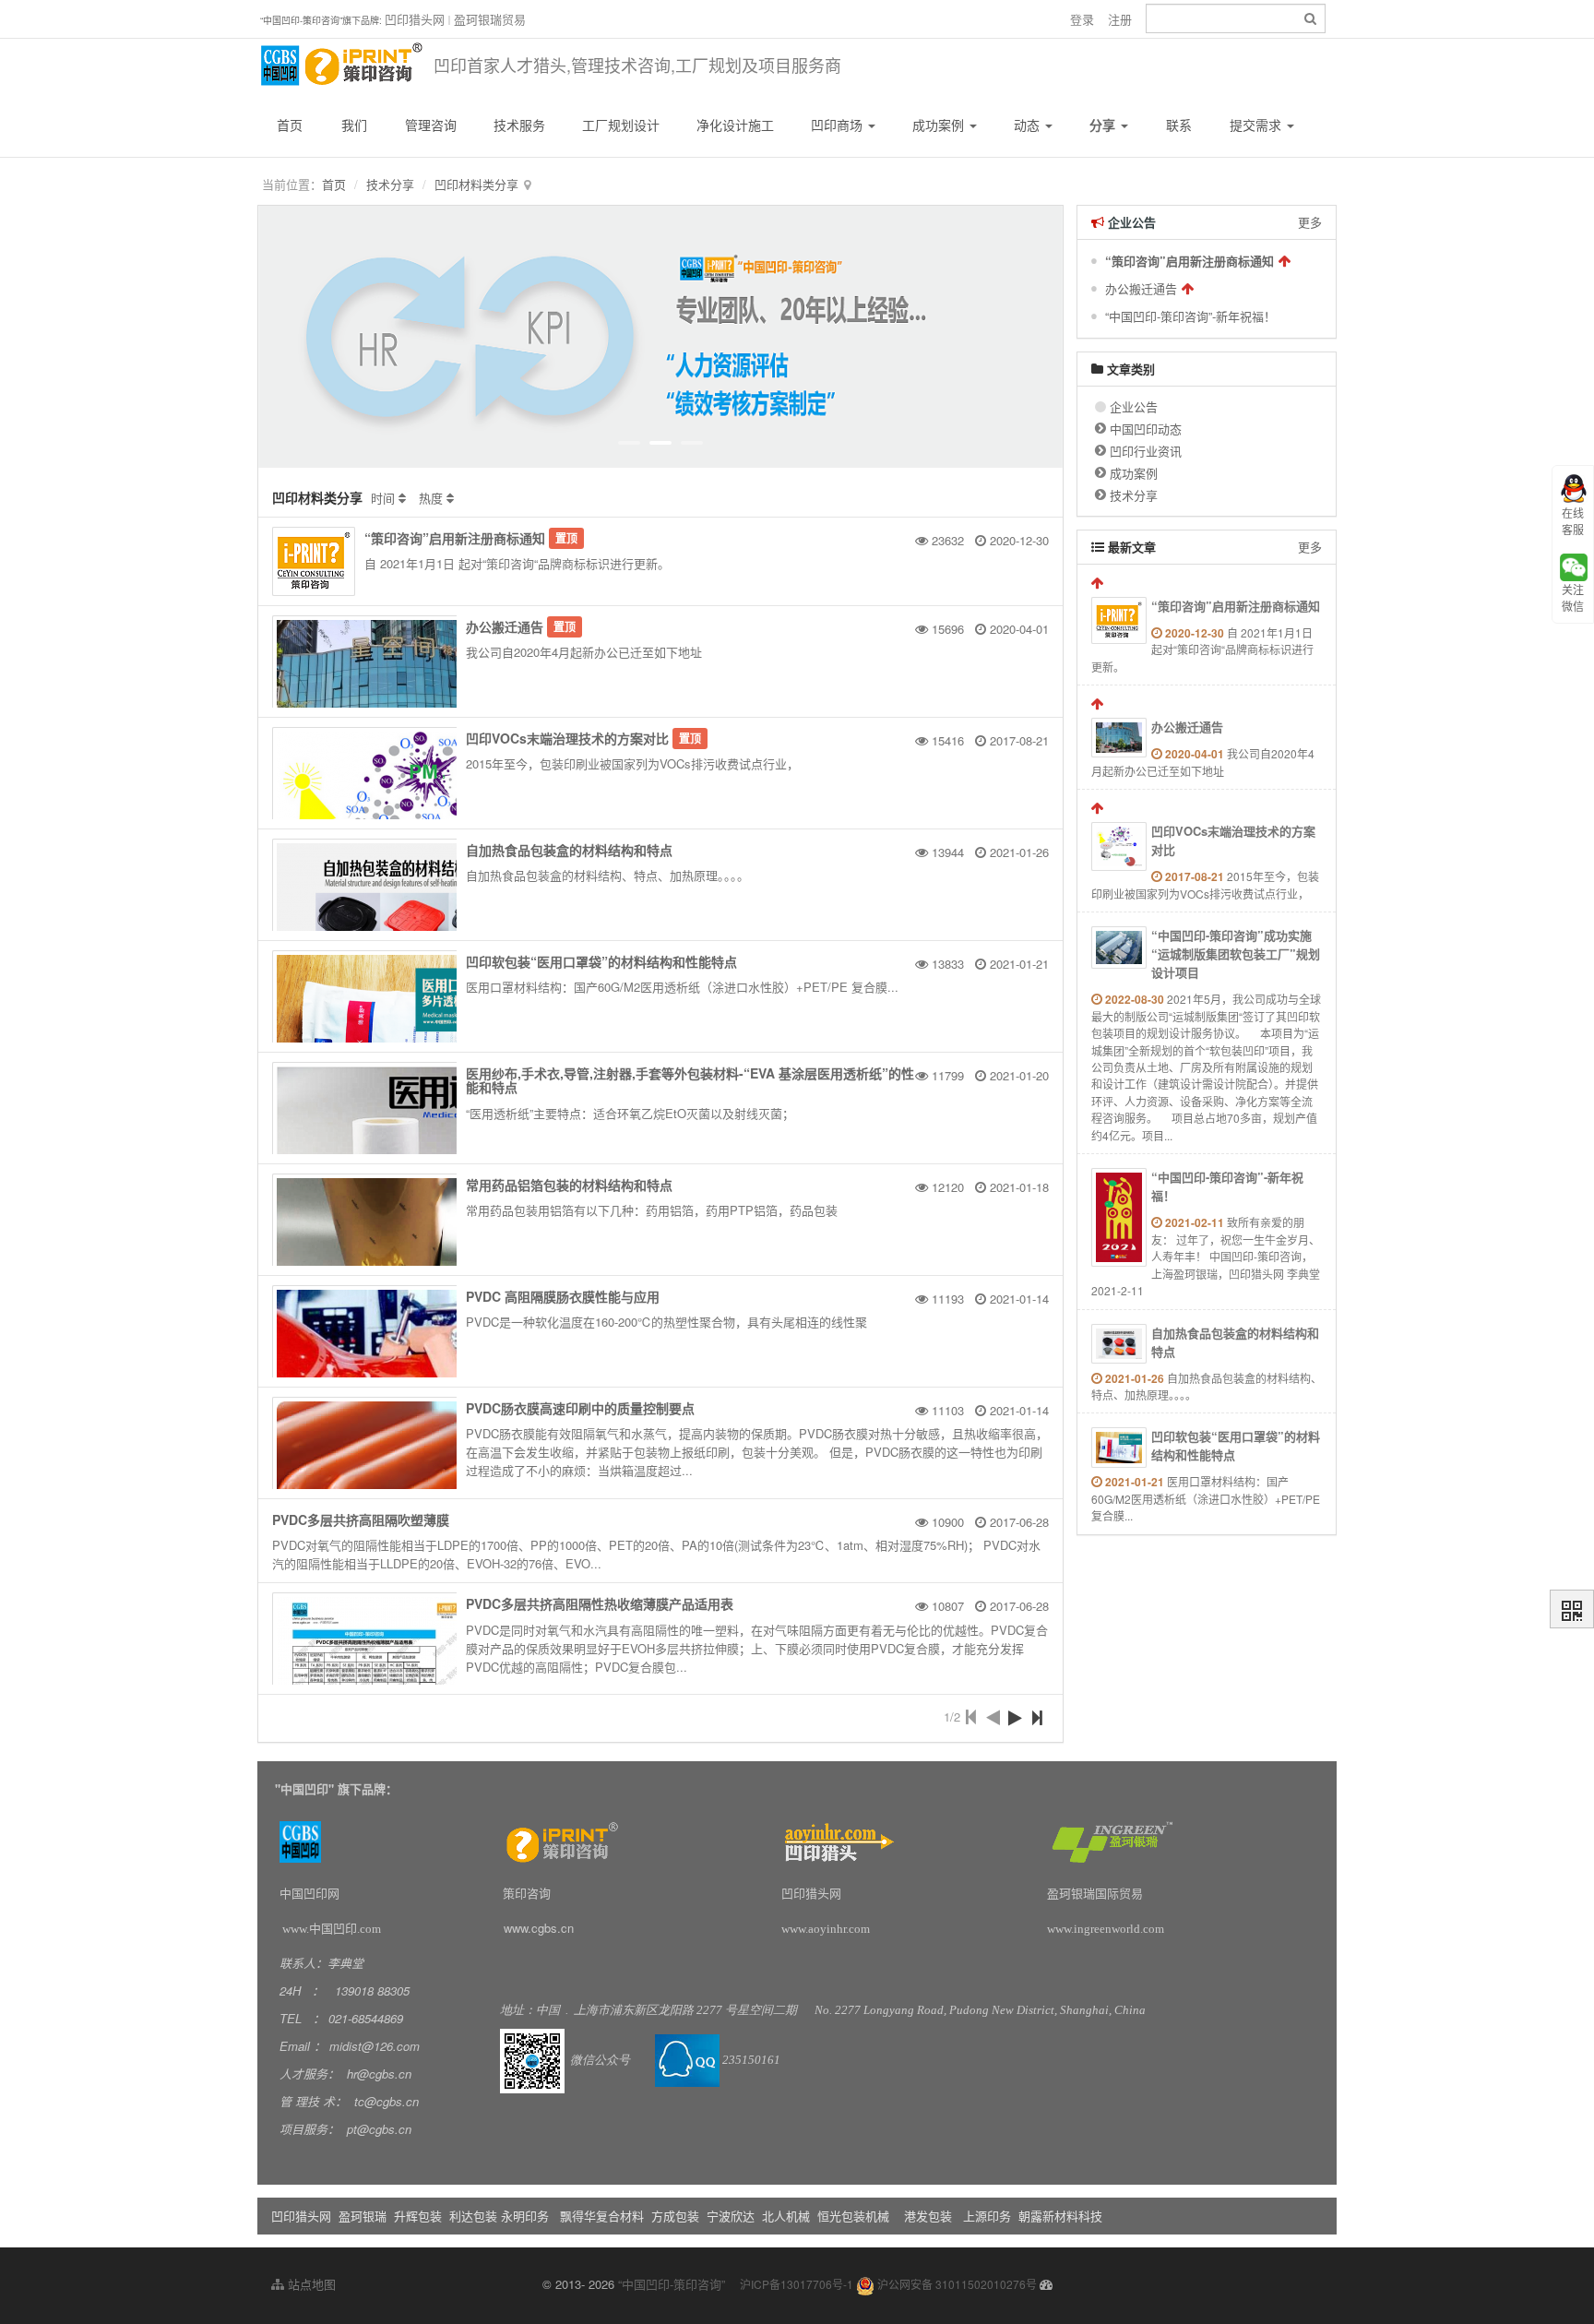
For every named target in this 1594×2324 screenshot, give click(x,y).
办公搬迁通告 (505, 626)
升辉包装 (420, 2216)
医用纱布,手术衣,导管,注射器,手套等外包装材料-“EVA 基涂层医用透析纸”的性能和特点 (690, 1080)
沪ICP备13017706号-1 (797, 2284)
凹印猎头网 (415, 19)
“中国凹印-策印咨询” (672, 2284)
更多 (1310, 222)
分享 (1104, 125)
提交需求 (1257, 125)
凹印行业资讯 (1146, 451)
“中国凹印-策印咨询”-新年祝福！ (1190, 316)
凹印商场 (839, 125)
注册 (1120, 19)
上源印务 (987, 2216)
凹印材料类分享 (476, 184)
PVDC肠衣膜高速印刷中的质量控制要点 (580, 1408)
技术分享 (390, 184)
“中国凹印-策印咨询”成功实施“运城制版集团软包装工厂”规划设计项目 (1236, 953)
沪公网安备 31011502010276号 (956, 2284)
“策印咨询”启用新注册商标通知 (455, 538)
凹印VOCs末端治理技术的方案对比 (567, 738)
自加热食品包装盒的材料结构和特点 (569, 850)
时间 (383, 498)
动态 (1029, 125)
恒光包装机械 (853, 2216)
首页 (290, 125)
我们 (354, 125)
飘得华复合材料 (602, 2216)
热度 (431, 498)
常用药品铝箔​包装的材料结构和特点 (569, 1185)
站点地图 (310, 2284)
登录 (1082, 19)
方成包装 (675, 2216)
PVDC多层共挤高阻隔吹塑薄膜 (361, 1520)
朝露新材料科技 (1060, 2216)
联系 (1179, 125)
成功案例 (940, 125)
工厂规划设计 (621, 125)
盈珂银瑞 (363, 2216)
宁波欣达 (731, 2216)
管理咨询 (431, 125)
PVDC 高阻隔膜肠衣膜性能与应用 (563, 1296)
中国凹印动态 (1146, 429)
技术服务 (519, 125)
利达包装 (473, 2216)
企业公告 (1134, 406)
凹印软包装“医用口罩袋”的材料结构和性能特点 (601, 961)
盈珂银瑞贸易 (490, 19)
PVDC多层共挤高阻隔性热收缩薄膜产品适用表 (600, 1603)
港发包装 (928, 2216)
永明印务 (525, 2216)
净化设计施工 (735, 125)
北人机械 (788, 2216)
